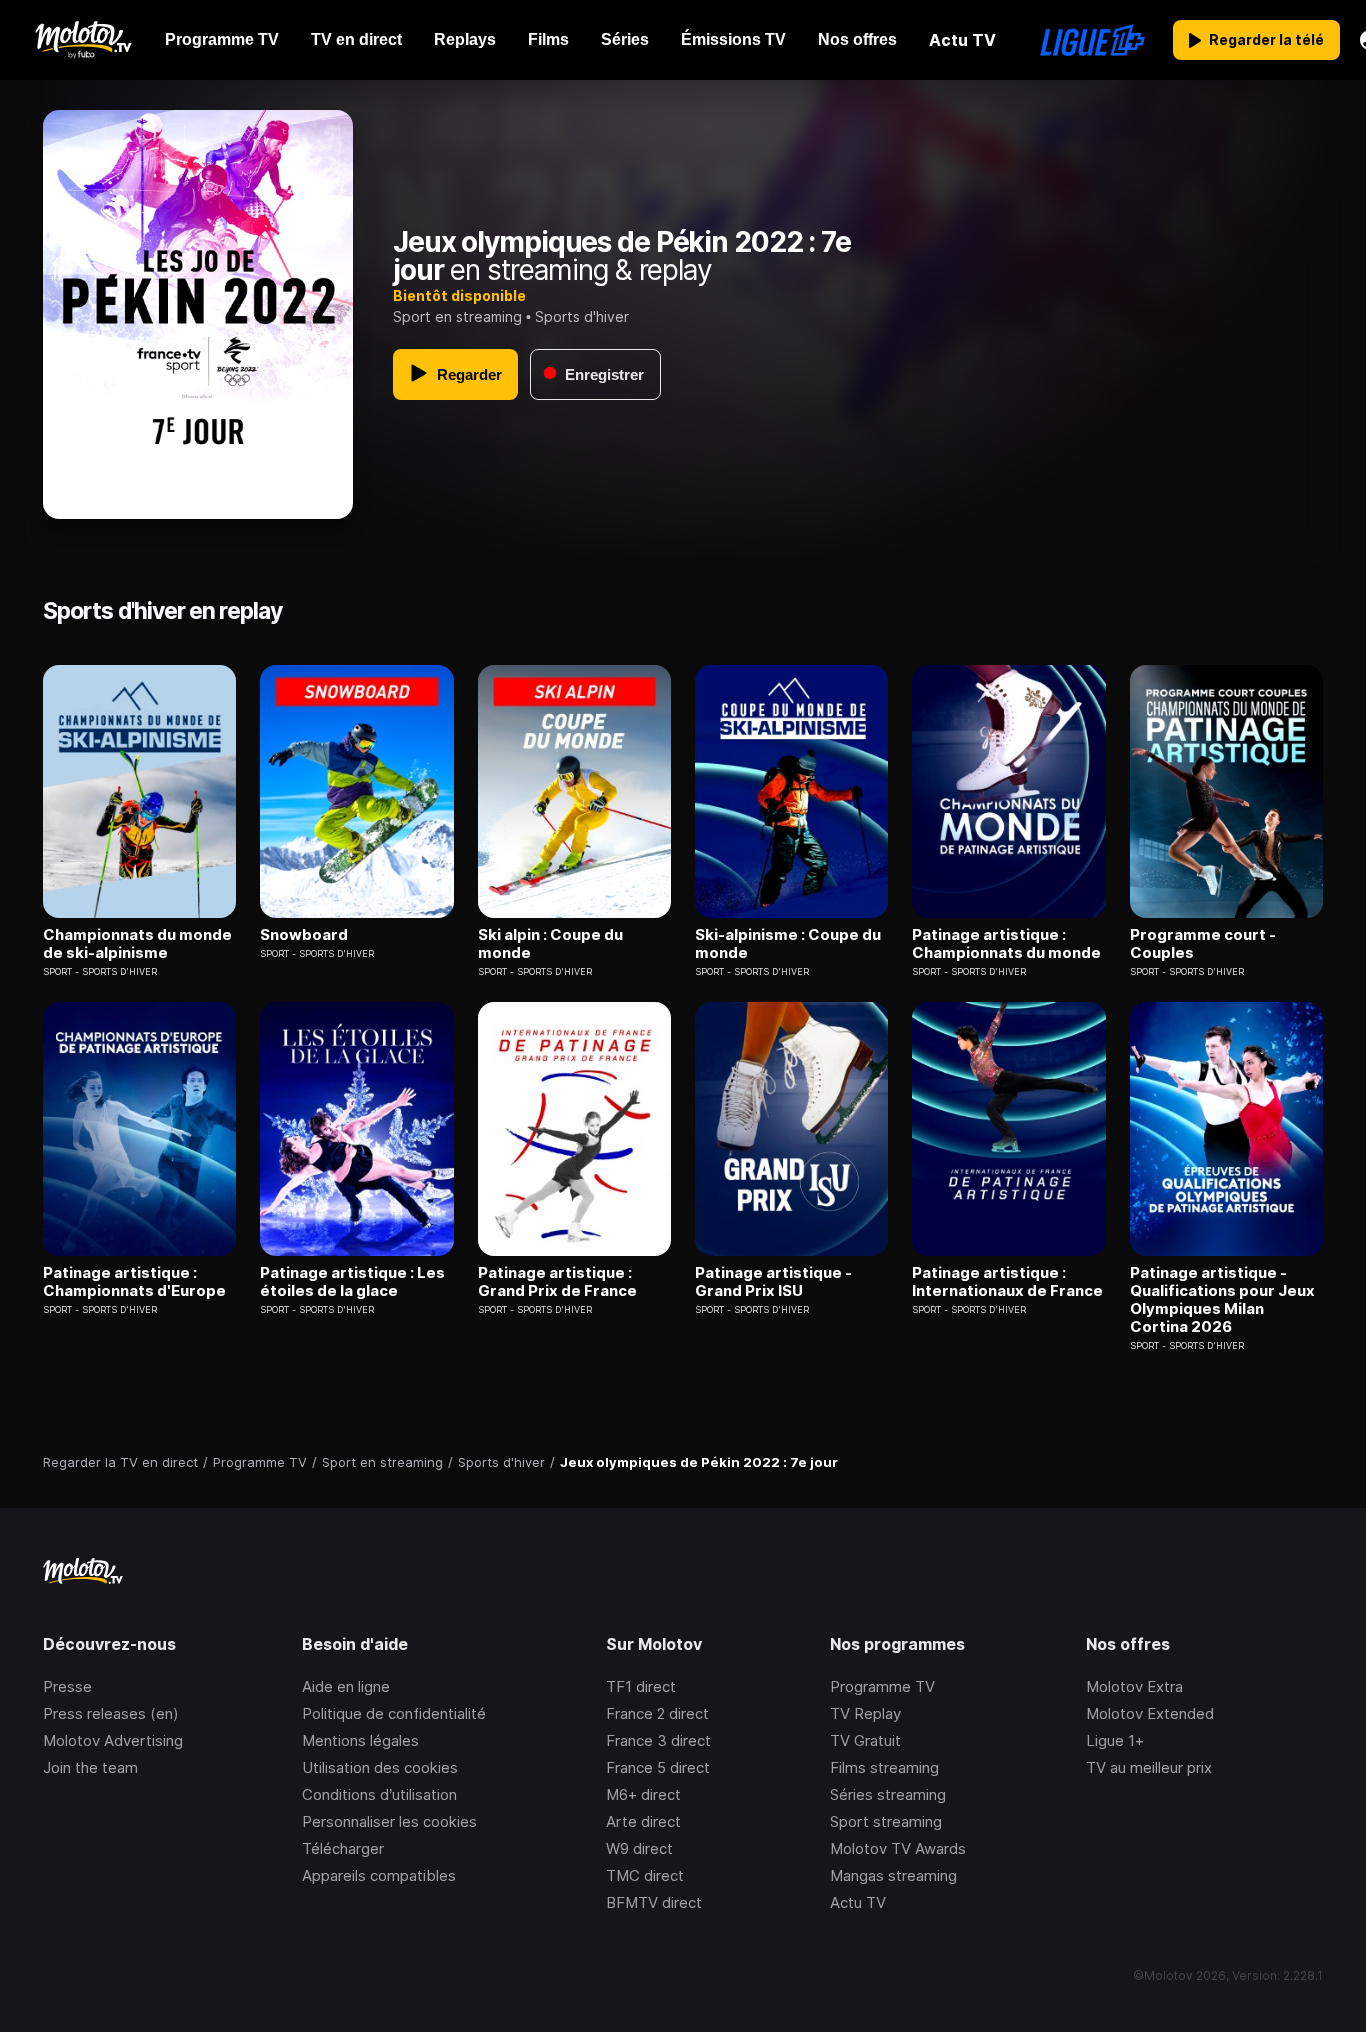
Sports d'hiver (582, 316)
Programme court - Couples (1203, 944)
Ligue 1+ (1115, 1740)
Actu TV (858, 1902)
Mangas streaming (893, 1875)
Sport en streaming (457, 316)
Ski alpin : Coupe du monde (550, 944)
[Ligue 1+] (1092, 40)
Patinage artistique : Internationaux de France (1007, 1282)
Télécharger (343, 1848)
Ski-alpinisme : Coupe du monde (788, 944)
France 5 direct (658, 1767)
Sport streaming (886, 1821)
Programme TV (882, 1686)
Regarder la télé (1266, 39)
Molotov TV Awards (898, 1848)
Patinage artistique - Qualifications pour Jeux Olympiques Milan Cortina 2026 (1222, 1300)
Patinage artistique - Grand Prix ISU (773, 1282)
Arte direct (643, 1821)
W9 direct (639, 1848)
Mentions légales (360, 1740)
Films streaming (884, 1767)
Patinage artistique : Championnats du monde (1006, 944)
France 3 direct (658, 1740)
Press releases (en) (111, 1713)
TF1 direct (641, 1686)
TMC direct (645, 1875)
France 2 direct (657, 1713)
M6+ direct (643, 1794)
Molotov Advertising (113, 1740)
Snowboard (304, 935)
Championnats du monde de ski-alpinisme (137, 944)
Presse (67, 1686)
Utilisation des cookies (380, 1767)
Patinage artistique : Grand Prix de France (557, 1282)
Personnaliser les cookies (389, 1821)
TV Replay (865, 1713)
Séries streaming (888, 1794)
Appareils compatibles (379, 1875)
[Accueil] (82, 40)
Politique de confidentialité (394, 1713)
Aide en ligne (346, 1686)
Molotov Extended (1150, 1713)
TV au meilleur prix (1149, 1767)
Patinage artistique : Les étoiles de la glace (352, 1282)
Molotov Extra (1134, 1686)
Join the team (90, 1767)
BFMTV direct (654, 1902)
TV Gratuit (865, 1740)
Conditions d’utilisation (379, 1794)
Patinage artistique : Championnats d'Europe (134, 1282)
